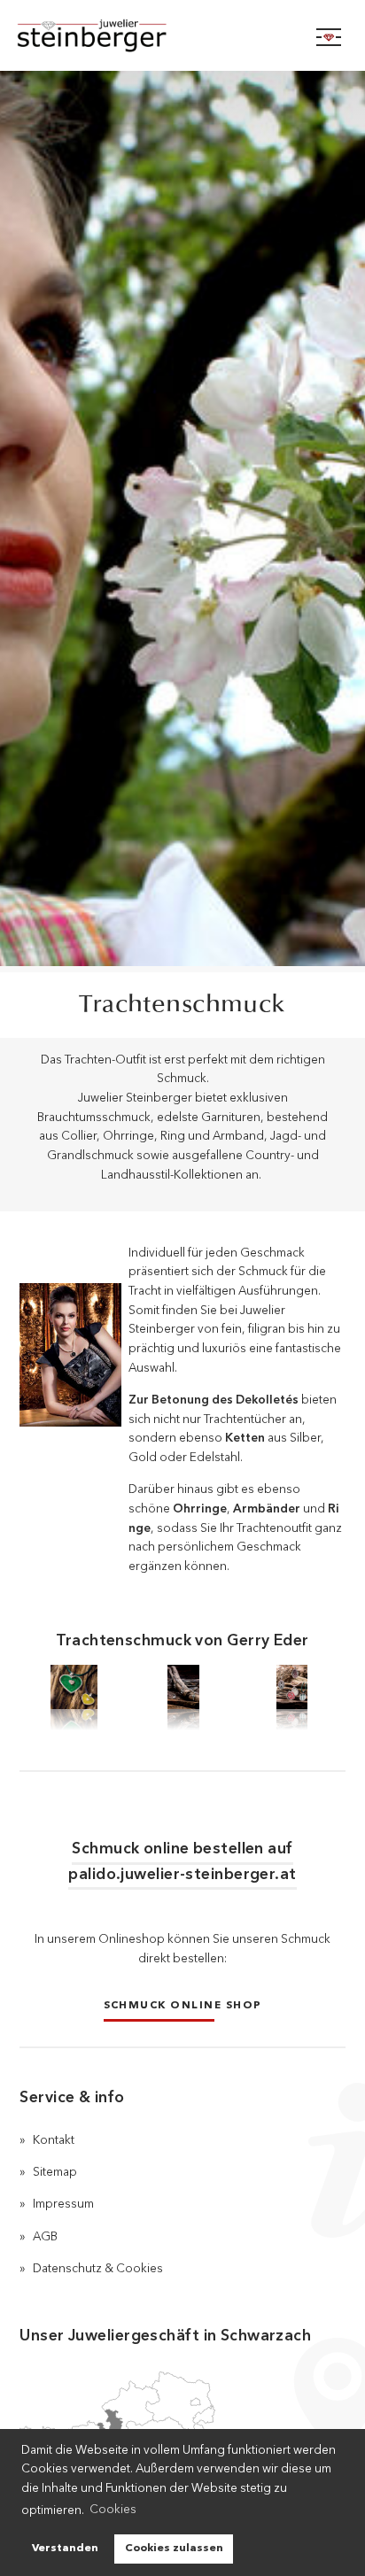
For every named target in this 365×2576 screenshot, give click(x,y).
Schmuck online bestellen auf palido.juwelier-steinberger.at (182, 1863)
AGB (45, 2237)
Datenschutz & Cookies (98, 2269)
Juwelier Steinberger (110, 35)
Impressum (63, 2205)
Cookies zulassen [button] (174, 2549)
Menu (329, 37)
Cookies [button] (113, 2510)
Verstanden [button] (65, 2549)
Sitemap (55, 2173)
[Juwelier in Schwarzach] (117, 2422)
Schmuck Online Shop (183, 2005)
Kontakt (54, 2141)
